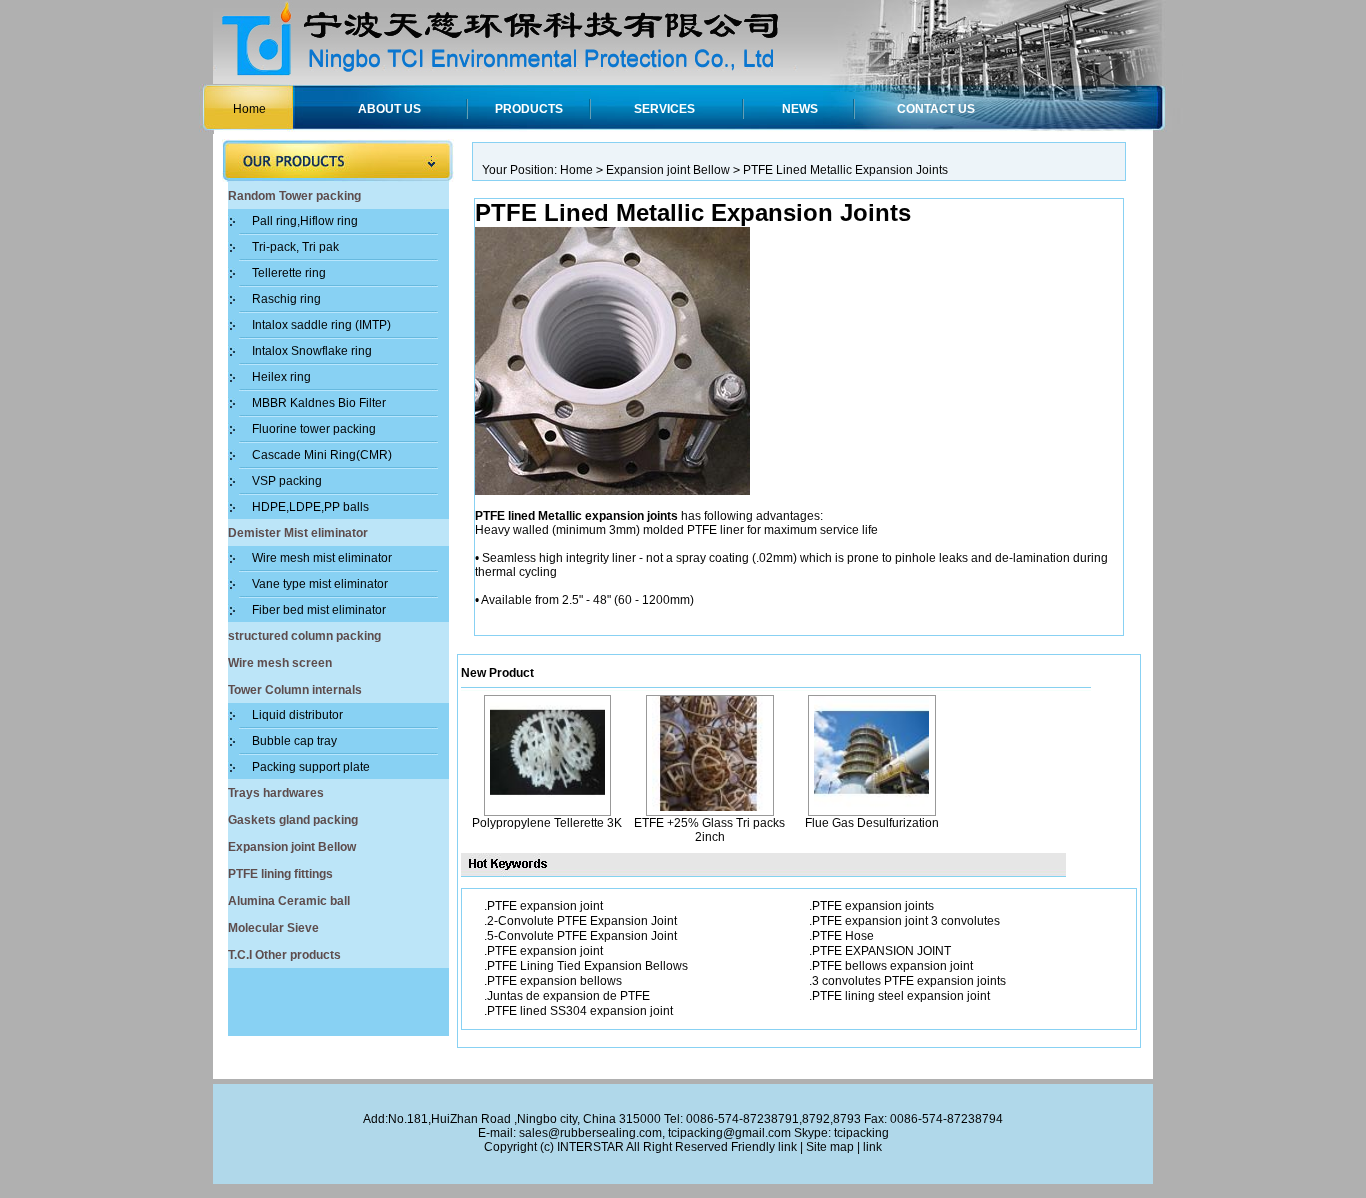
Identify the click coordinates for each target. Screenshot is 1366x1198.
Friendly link (764, 1147)
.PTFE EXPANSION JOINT (880, 951)
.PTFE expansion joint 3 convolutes (904, 921)
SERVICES (664, 109)
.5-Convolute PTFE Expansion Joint (580, 936)
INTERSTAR (590, 1147)
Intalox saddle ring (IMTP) (321, 325)
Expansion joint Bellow (668, 170)
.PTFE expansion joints (871, 906)
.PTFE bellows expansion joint (891, 966)
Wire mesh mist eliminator (322, 558)
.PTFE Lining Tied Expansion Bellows (586, 966)
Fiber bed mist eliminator (319, 610)
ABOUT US (389, 109)
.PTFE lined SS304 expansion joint (578, 1011)
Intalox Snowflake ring (312, 351)
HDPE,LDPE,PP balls (310, 507)
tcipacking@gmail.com (729, 1133)
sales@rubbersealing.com (590, 1133)
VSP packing (287, 481)
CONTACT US (936, 109)
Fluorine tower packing (314, 429)
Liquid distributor (297, 715)
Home (249, 109)
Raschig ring (286, 299)
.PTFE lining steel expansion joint (899, 996)
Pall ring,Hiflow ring (305, 221)
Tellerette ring (289, 273)
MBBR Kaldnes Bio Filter (319, 403)
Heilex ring (281, 377)
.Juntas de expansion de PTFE (567, 996)
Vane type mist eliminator (320, 584)
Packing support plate (311, 767)
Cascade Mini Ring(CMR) (322, 455)
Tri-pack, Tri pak (295, 247)
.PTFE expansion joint (543, 906)
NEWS (800, 109)
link (872, 1147)
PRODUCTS (529, 109)
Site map (830, 1147)
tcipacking (861, 1133)
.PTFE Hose (841, 936)
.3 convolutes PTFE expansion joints (907, 981)
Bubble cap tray (294, 741)
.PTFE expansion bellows (553, 981)
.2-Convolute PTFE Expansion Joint (580, 921)
